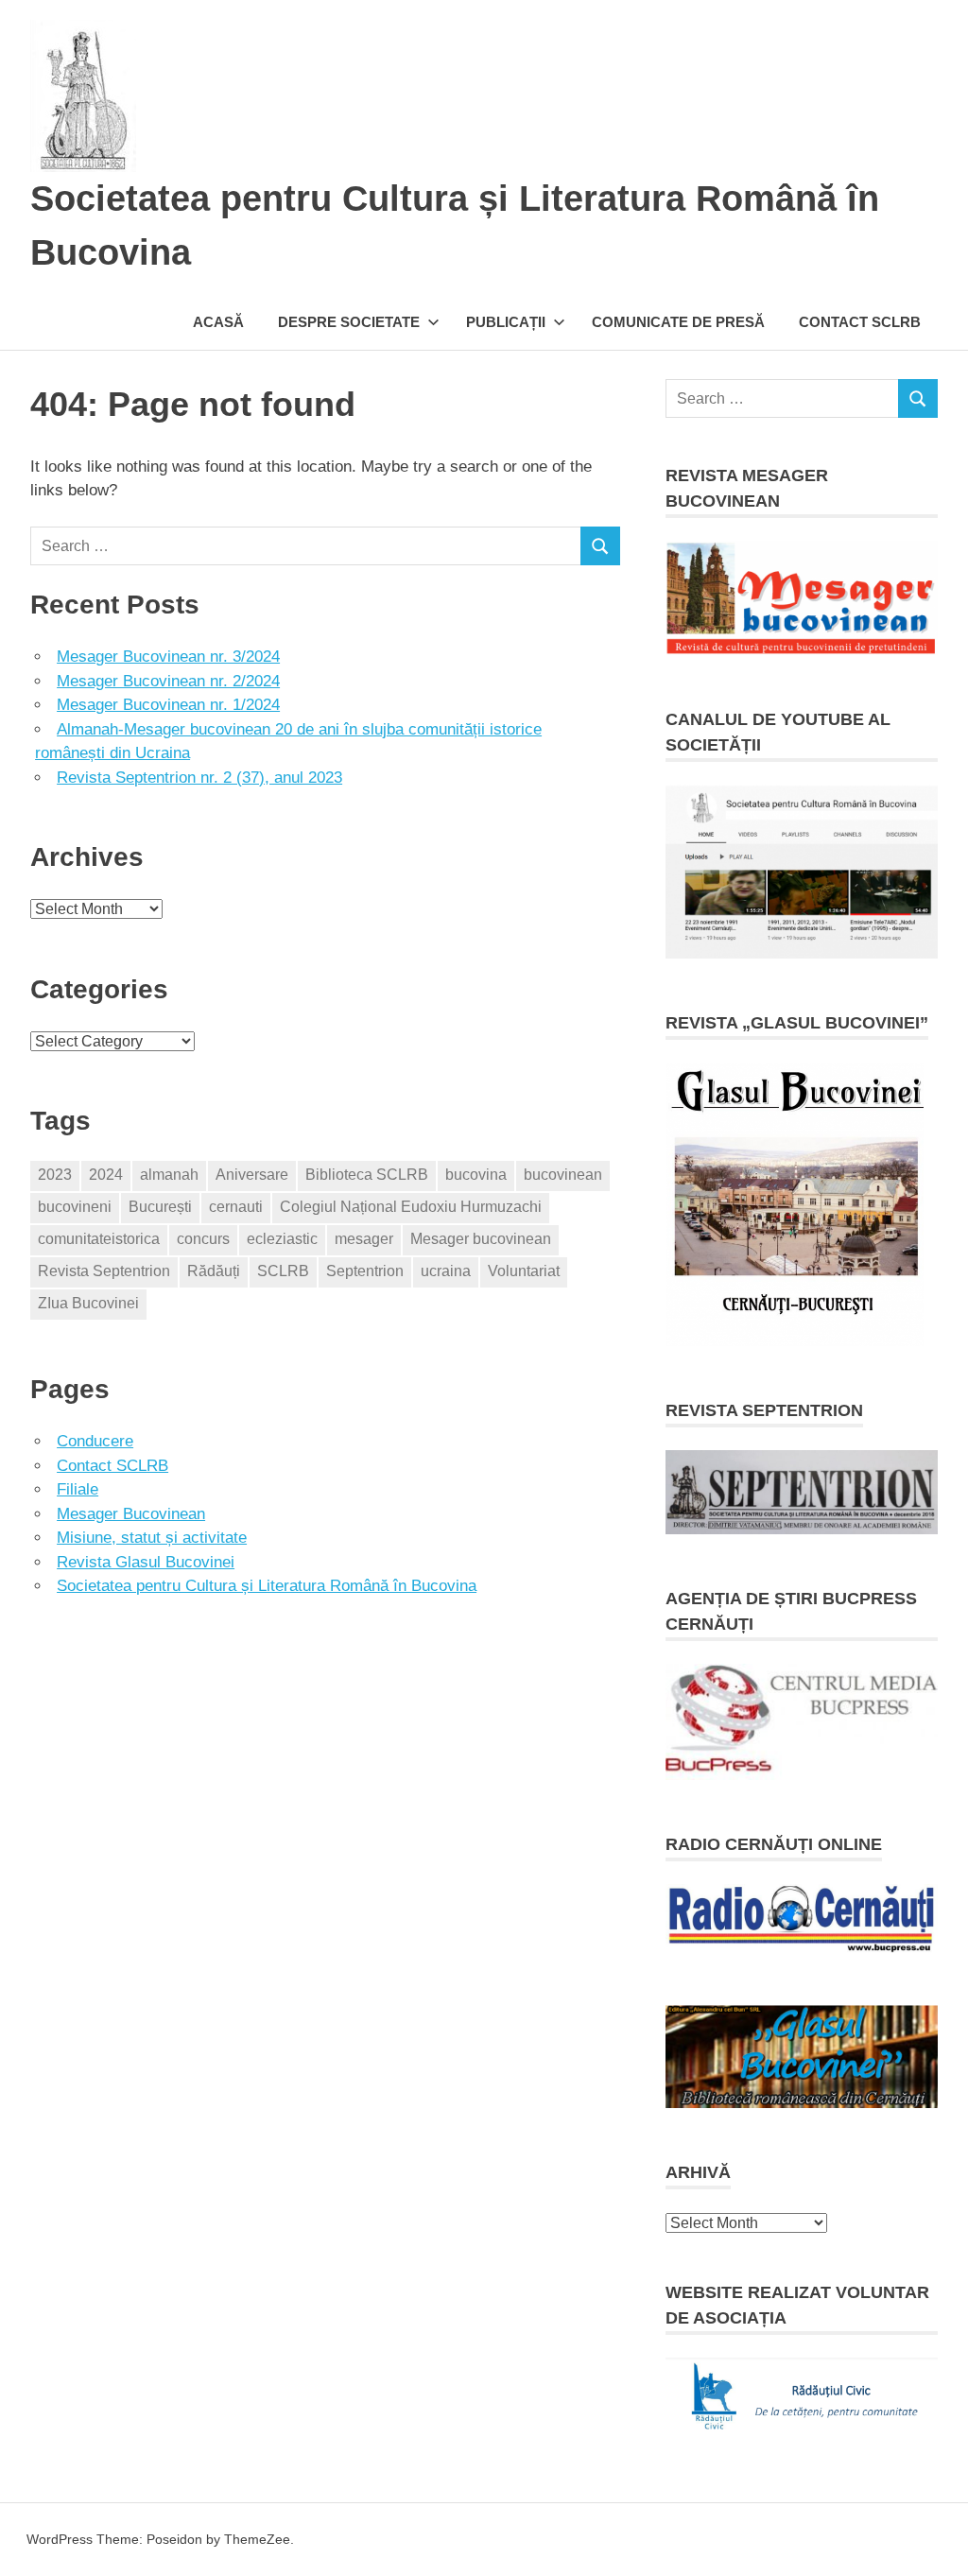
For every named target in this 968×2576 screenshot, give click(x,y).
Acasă (218, 322)
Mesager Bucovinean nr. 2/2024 (168, 681)
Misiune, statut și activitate (152, 1538)
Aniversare (252, 1175)
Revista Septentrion (104, 1271)
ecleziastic (282, 1239)
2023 (55, 1175)
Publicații (506, 322)
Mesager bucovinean (481, 1239)
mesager (364, 1239)
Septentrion (365, 1271)
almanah (169, 1175)
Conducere (95, 1441)
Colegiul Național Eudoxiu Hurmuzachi (411, 1207)
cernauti (236, 1207)
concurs (203, 1239)
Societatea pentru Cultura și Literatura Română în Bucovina (267, 1586)
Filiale (78, 1489)
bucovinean (563, 1175)
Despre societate (349, 322)
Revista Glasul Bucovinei (146, 1562)
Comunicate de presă (678, 322)
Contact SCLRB (860, 322)
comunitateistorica (99, 1239)
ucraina (446, 1271)
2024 (106, 1175)
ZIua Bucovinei (88, 1303)
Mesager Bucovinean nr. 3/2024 (168, 657)
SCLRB (283, 1271)
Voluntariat (524, 1271)
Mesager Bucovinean (131, 1514)
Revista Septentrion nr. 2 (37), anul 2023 (199, 778)
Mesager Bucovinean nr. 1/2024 (168, 705)
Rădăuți (214, 1271)
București (160, 1207)
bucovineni (75, 1207)
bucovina (476, 1175)
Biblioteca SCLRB (367, 1175)
